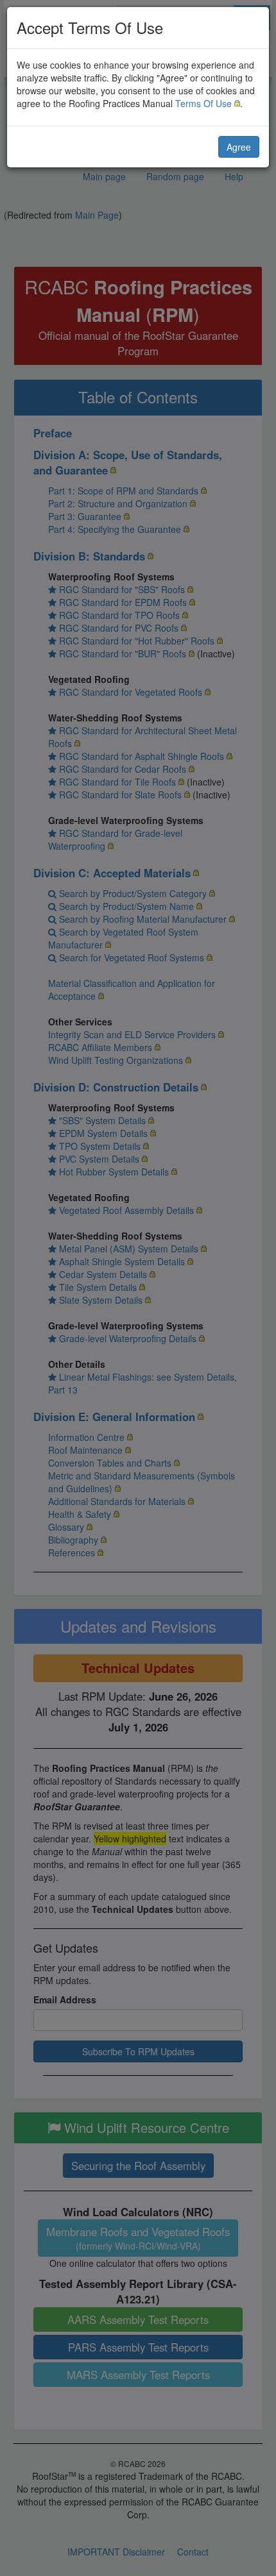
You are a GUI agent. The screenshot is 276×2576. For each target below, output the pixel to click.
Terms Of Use (203, 103)
